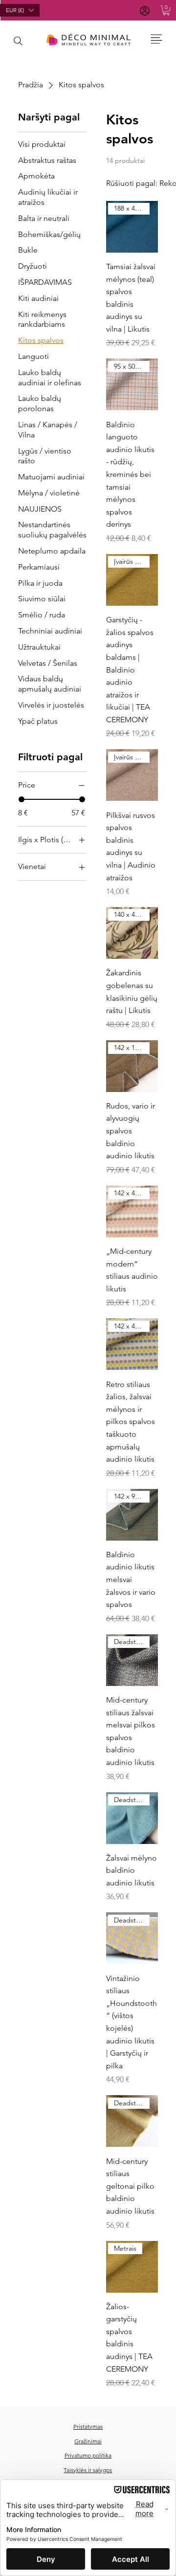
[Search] (18, 41)
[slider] (22, 799)
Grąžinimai (88, 2441)
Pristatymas (88, 2427)
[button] (166, 10)
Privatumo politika (88, 2455)
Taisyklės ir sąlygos (88, 2470)
